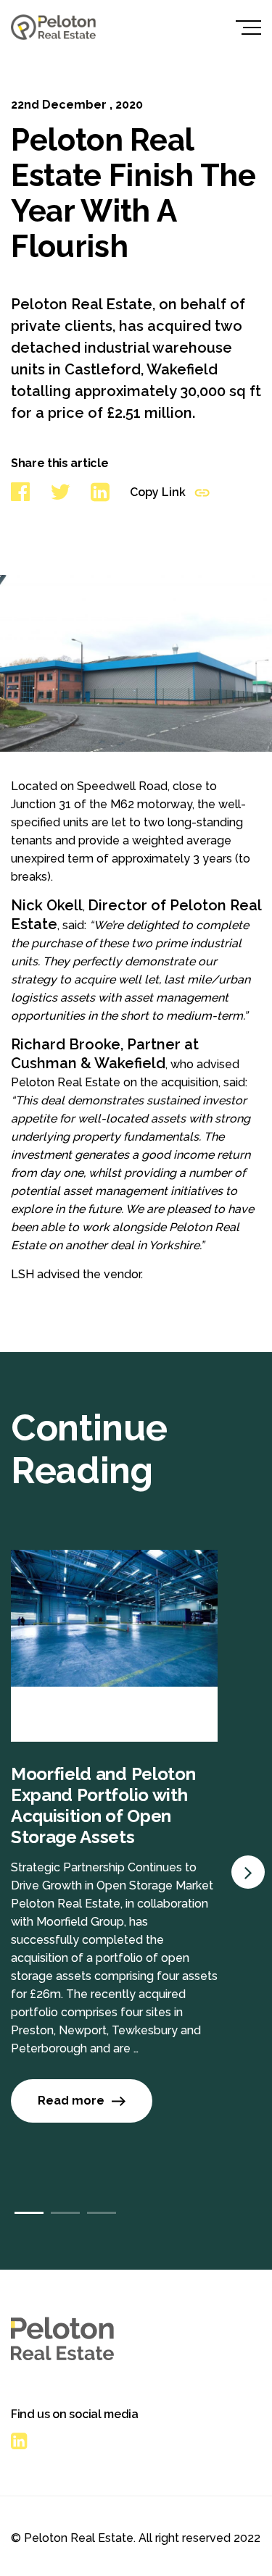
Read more (71, 2101)
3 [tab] (102, 2213)
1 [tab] (29, 2213)
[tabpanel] (136, 1860)
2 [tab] (65, 2213)
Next (248, 1872)
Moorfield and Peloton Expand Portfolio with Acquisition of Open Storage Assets (103, 1805)
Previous (248, 1821)
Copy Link (159, 492)
